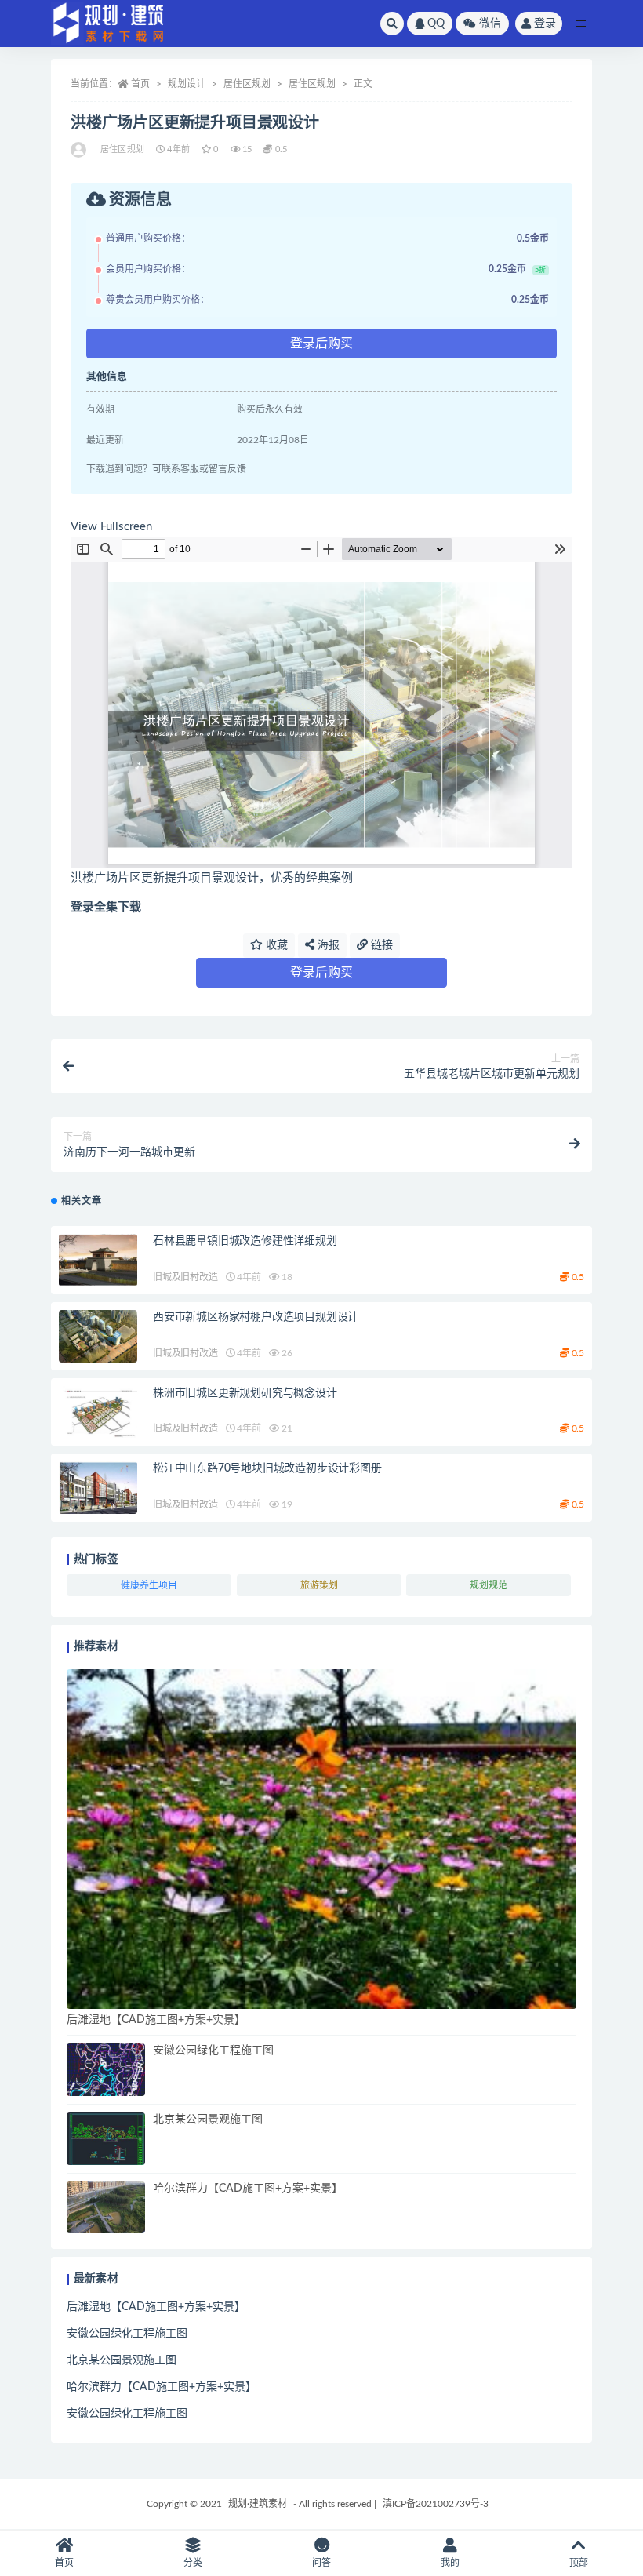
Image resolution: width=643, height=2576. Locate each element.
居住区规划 (247, 84)
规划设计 (187, 84)
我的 (450, 2563)
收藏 (275, 945)
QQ (436, 24)
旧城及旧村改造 (185, 1277)
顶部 (579, 2563)
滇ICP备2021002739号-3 (436, 2504)
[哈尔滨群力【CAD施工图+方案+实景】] (106, 2208)
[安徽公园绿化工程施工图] (106, 2070)
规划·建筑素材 (258, 2504)
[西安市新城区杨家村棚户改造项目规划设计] (98, 1336)
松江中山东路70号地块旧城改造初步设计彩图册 (267, 1468)
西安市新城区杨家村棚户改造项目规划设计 (256, 1317)
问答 (321, 2563)
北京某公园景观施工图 (208, 2119)
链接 (380, 945)
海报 (327, 945)
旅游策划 (319, 1585)
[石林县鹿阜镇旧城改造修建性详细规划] (98, 1260)
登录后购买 (321, 344)
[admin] (80, 150)
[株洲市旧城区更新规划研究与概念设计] (98, 1412)
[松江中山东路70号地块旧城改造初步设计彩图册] (98, 1488)
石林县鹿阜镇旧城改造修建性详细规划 (245, 1241)
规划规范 (489, 1585)
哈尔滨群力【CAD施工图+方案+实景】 (248, 2189)
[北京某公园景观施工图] (106, 2139)
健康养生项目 (149, 1585)
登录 (545, 24)
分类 (193, 2563)
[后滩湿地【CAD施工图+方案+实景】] (321, 1839)
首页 (140, 84)
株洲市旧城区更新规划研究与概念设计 (245, 1393)
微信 (490, 24)
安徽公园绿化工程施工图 (213, 2050)
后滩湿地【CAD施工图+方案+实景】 (156, 2020)
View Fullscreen (111, 527)
